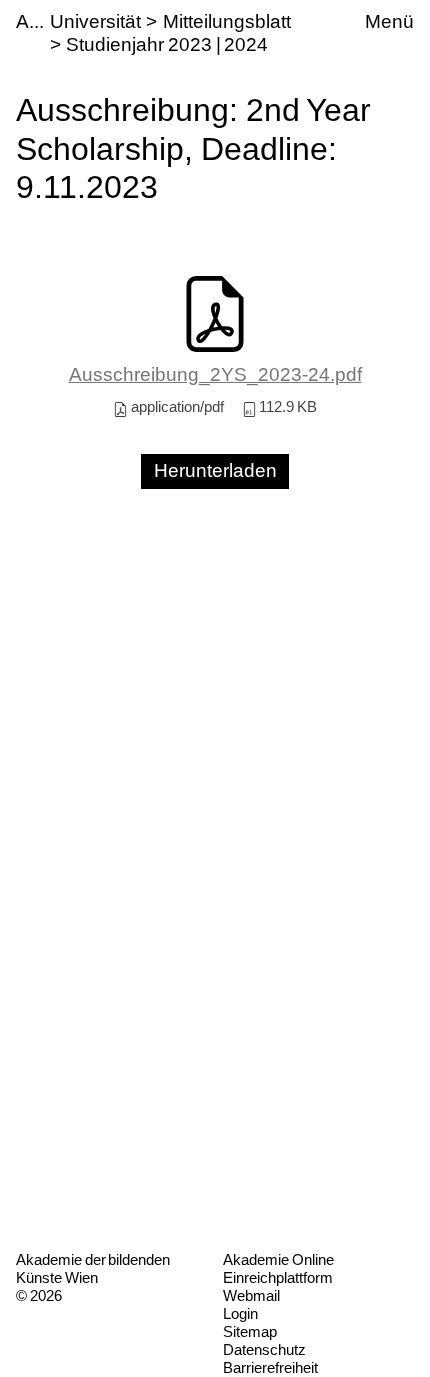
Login (240, 1313)
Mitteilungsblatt (227, 21)
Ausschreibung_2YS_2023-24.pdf (215, 374)
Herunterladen (215, 470)
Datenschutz (264, 1349)
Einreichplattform (278, 1277)
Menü (389, 21)
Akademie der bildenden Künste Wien (93, 1268)
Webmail (251, 1295)
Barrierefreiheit (270, 1367)
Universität (95, 21)
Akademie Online (278, 1259)
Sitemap (250, 1331)
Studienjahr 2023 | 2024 (167, 44)
